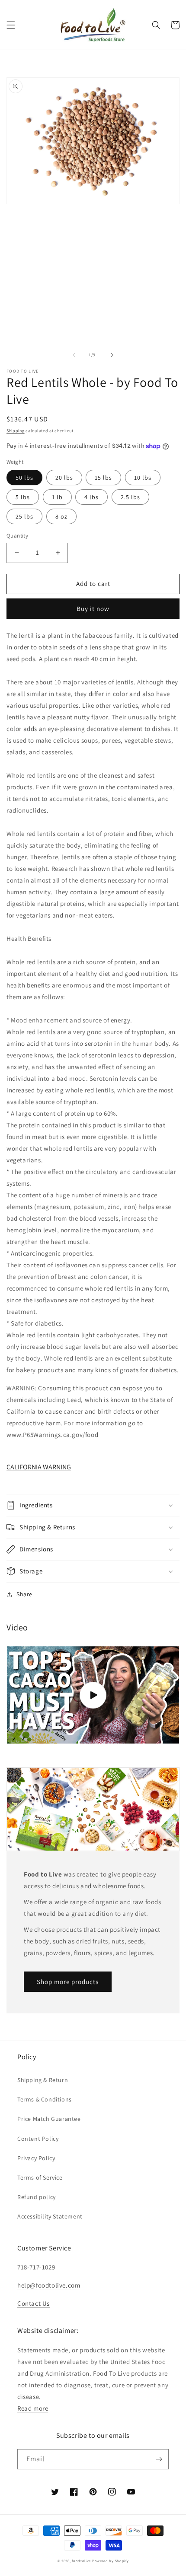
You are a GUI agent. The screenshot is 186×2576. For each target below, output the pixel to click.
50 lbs (24, 478)
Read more (33, 2408)
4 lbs (91, 497)
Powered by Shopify (111, 2561)
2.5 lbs (130, 497)
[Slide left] (74, 355)
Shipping (16, 431)
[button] (11, 25)
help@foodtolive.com (49, 2285)
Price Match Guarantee (49, 2119)
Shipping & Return (43, 2080)
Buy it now (93, 609)
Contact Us (34, 2303)
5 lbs (23, 497)
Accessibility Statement (50, 2216)
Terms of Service (40, 2177)
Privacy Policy (36, 2158)
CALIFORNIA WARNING (39, 1467)
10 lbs (143, 478)
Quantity (17, 536)
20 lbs (64, 478)
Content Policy (38, 2139)
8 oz (61, 516)
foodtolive (81, 2561)
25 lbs (24, 516)
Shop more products (68, 1982)
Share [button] (24, 1594)
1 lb (57, 497)
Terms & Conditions (45, 2099)
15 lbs (103, 478)
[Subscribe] (159, 2459)
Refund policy (37, 2197)
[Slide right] (112, 355)
